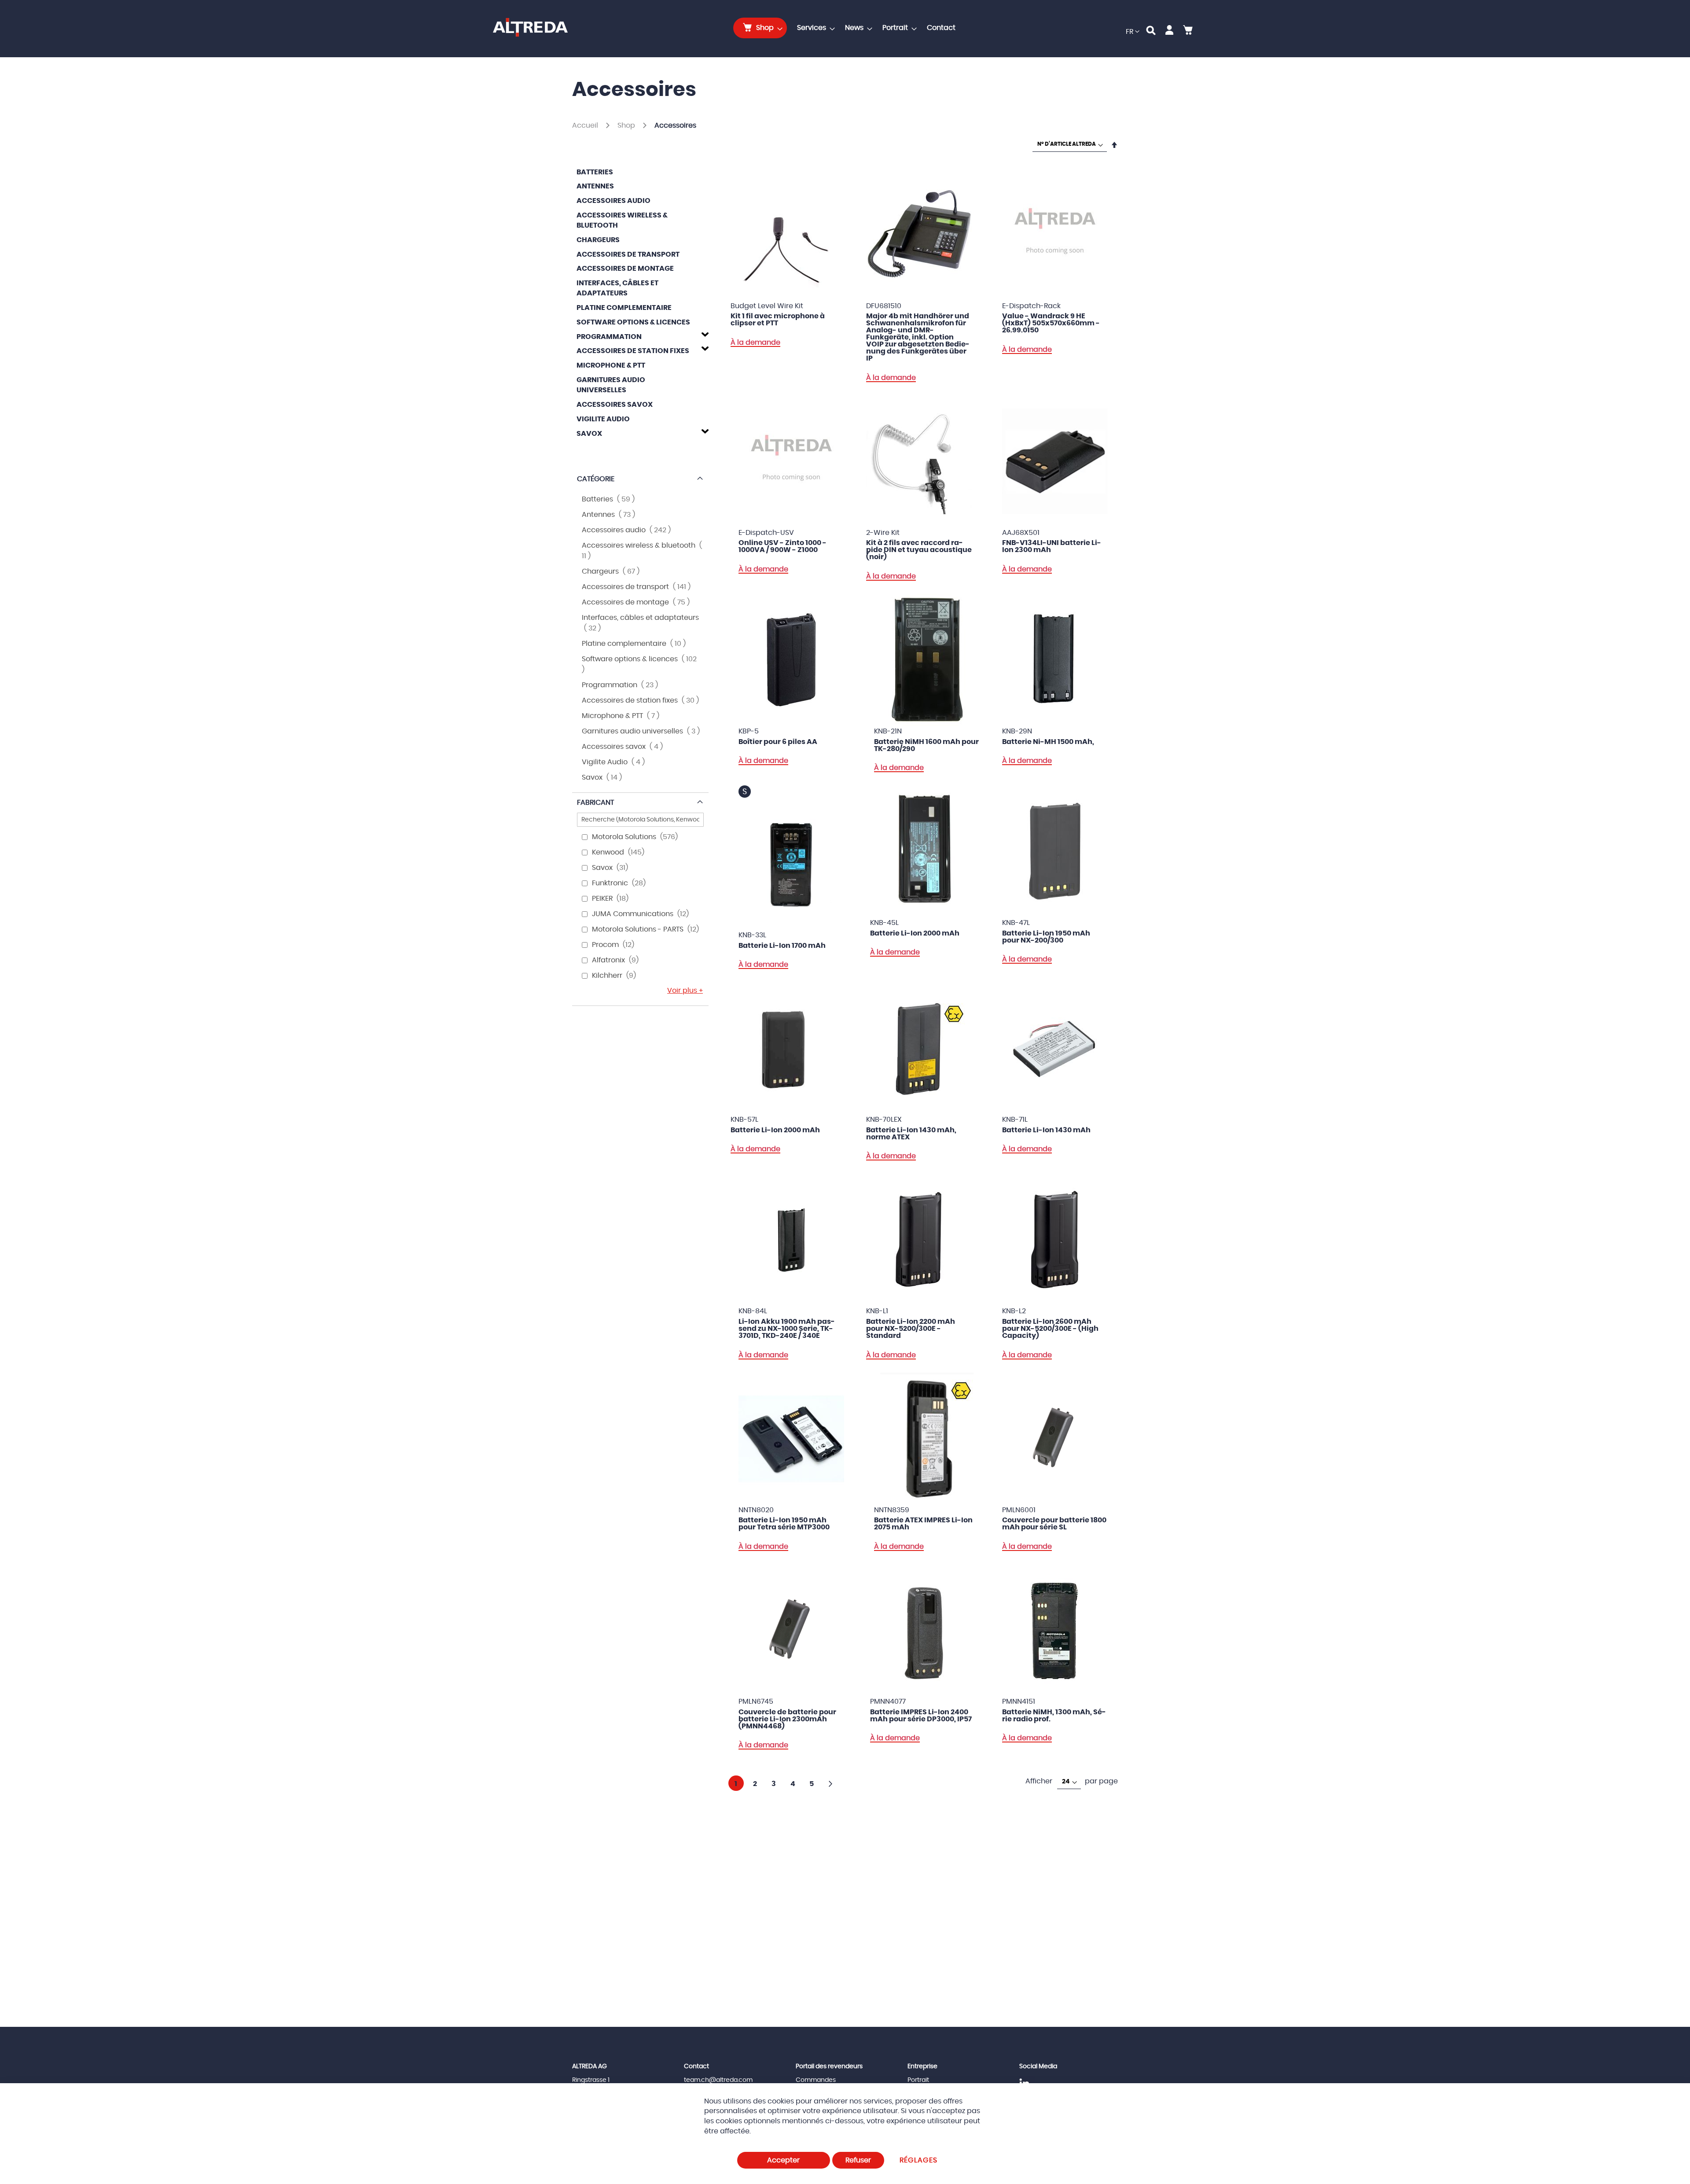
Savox (589, 434)
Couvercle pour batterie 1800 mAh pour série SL (1054, 1524)
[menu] (847, 28)
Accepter (783, 2160)
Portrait (918, 2080)
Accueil (586, 125)
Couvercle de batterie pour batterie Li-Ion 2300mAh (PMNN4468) (787, 1719)
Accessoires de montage (625, 269)
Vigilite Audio (603, 419)
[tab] (640, 335)
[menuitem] (760, 28)
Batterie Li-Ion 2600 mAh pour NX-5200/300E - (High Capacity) (1050, 1329)
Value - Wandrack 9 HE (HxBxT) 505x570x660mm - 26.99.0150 (1051, 323)
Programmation (609, 337)
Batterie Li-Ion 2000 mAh (915, 933)
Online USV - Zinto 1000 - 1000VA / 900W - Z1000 (783, 546)
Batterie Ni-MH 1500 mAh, (1048, 742)
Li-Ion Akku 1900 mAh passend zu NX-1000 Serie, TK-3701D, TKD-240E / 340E (787, 1329)
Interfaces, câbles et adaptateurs (617, 288)
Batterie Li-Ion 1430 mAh (1046, 1130)
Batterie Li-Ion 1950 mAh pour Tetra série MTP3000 (784, 1524)
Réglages (919, 2160)
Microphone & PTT (611, 365)
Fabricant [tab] (595, 803)
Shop (627, 125)
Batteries (595, 172)
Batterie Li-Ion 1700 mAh (782, 946)
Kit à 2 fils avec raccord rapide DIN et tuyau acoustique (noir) (919, 550)
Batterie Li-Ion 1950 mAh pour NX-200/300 (1046, 937)
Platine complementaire (624, 308)
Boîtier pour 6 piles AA (778, 742)
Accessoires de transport (628, 254)
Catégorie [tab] (596, 479)
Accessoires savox (615, 405)
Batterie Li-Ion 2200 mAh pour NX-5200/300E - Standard (911, 1329)
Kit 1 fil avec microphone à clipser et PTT (778, 320)
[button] (1133, 32)
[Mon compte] (1169, 32)
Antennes (595, 186)
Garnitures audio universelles (611, 385)
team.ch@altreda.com (718, 2080)
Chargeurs (598, 240)
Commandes (816, 2080)
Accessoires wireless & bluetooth (622, 220)
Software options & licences (633, 322)
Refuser (858, 2160)
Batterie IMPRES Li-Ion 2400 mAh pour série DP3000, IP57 (921, 1716)
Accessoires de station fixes (633, 351)
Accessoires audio (614, 201)
